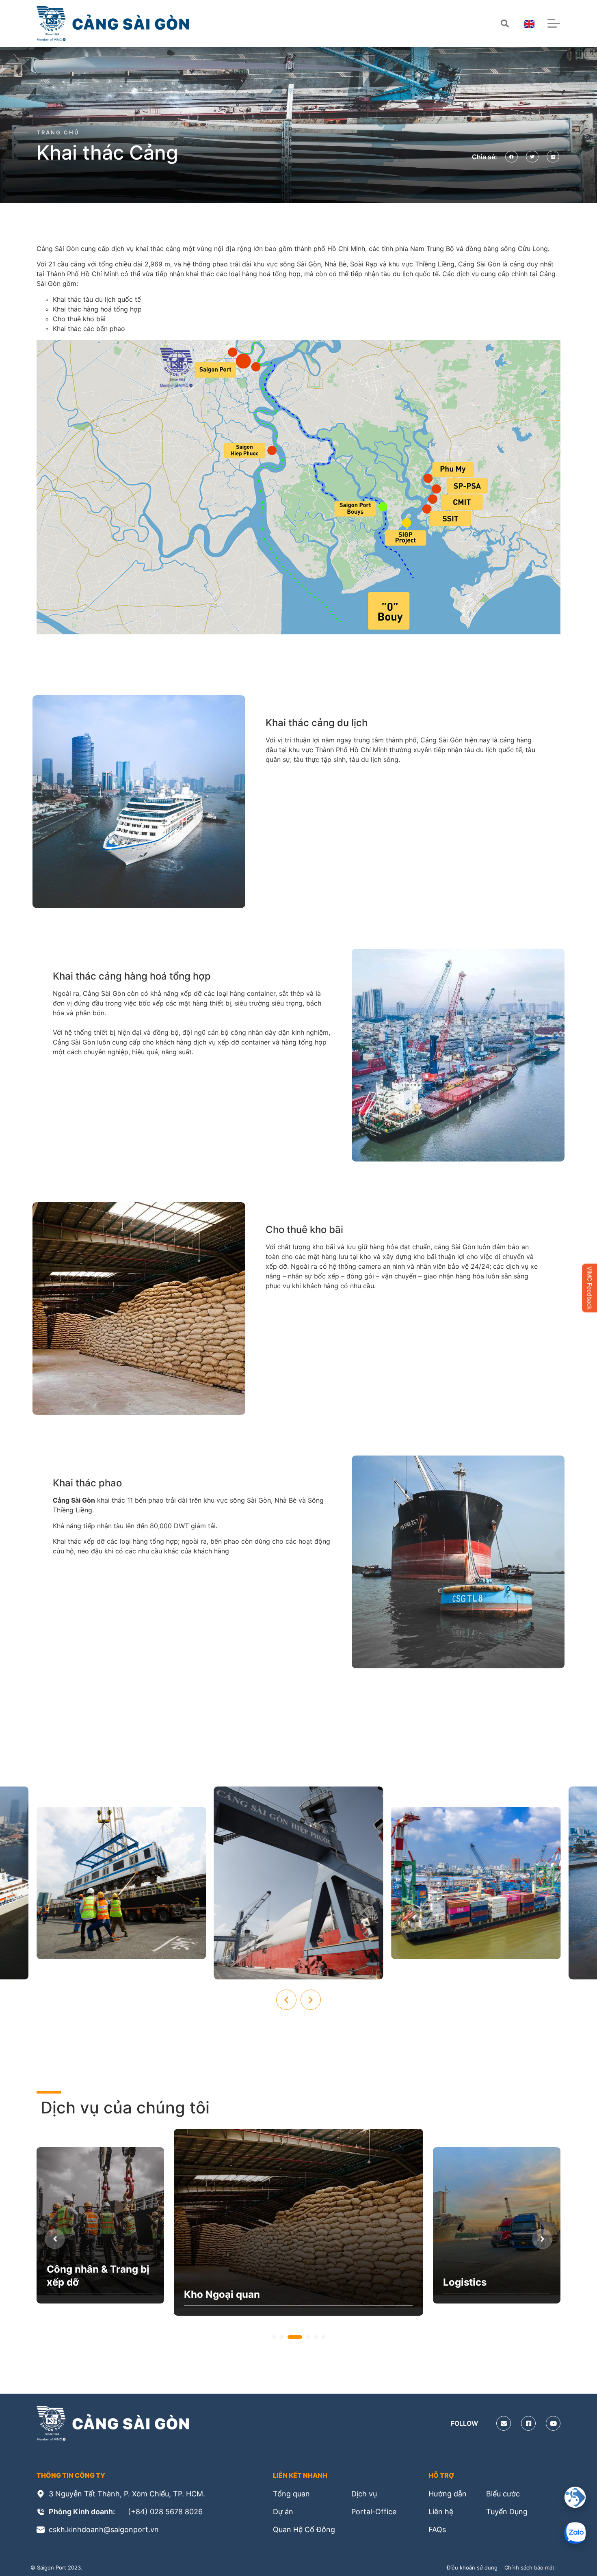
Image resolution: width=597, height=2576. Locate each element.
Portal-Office (374, 2512)
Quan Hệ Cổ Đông (304, 2529)
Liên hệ (441, 2512)
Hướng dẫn (448, 2494)
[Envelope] (504, 2423)
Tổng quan (291, 2494)
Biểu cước (503, 2494)
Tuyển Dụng (507, 2512)
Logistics (206, 2294)
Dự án (283, 2512)
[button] (512, 157)
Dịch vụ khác (474, 2282)
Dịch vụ (364, 2494)
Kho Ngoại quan (85, 2282)
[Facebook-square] (528, 2423)
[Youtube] (553, 2423)
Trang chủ (58, 132)
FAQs (437, 2529)
